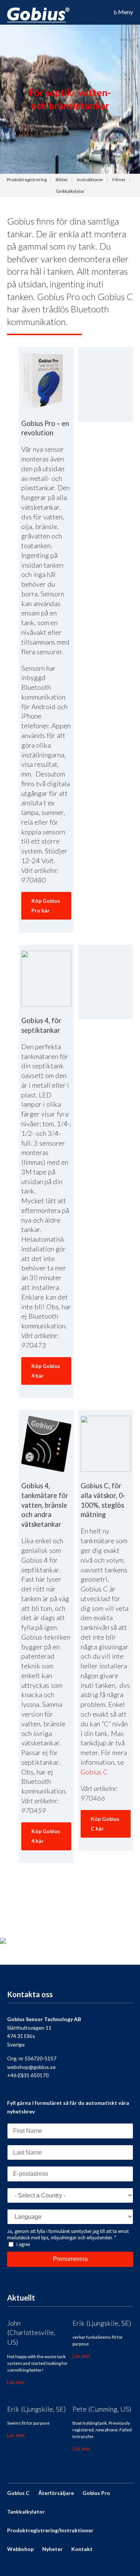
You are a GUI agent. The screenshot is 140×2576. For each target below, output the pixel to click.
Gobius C (94, 1772)
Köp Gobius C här (105, 1824)
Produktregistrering (27, 180)
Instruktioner (90, 180)
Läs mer (16, 2382)
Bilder (62, 180)
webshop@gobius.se (31, 2067)
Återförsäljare (56, 2493)
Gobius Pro (96, 2493)
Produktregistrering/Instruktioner (50, 2530)
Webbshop (20, 2549)
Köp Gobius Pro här (46, 906)
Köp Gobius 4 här (46, 1371)
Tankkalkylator (70, 191)
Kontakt (82, 2549)
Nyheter (52, 2549)
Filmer (119, 180)
